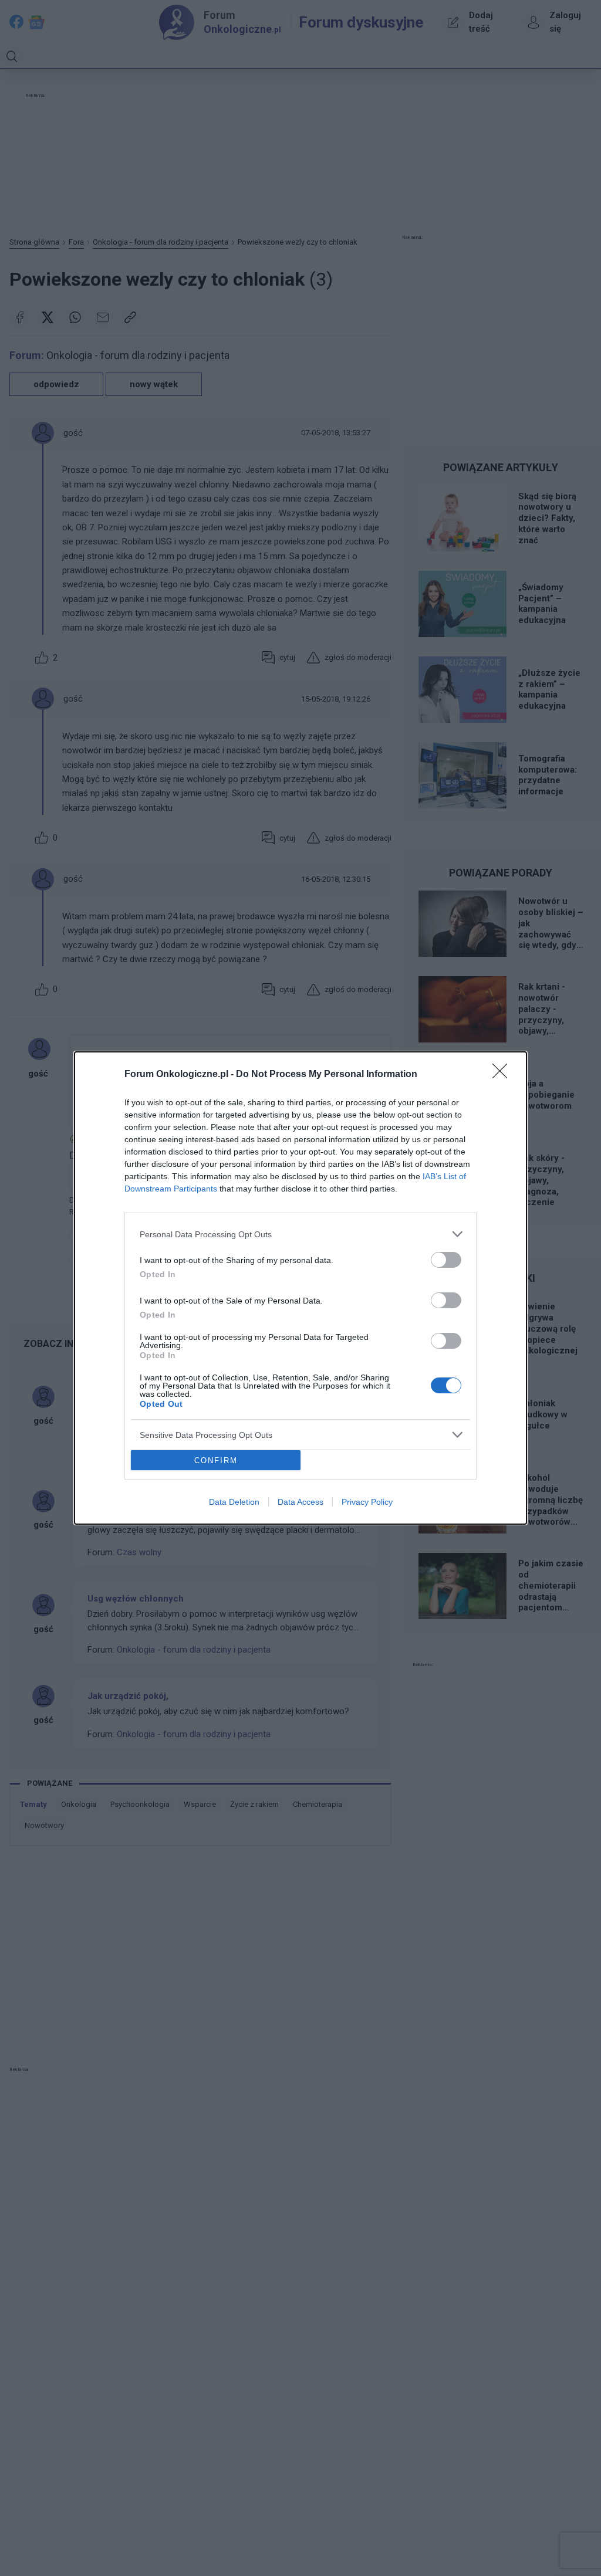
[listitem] (300, 1234)
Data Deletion (234, 1502)
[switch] (446, 1260)
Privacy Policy (367, 1502)
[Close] (504, 1075)
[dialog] (300, 1288)
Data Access (300, 1502)
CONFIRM (216, 1460)
